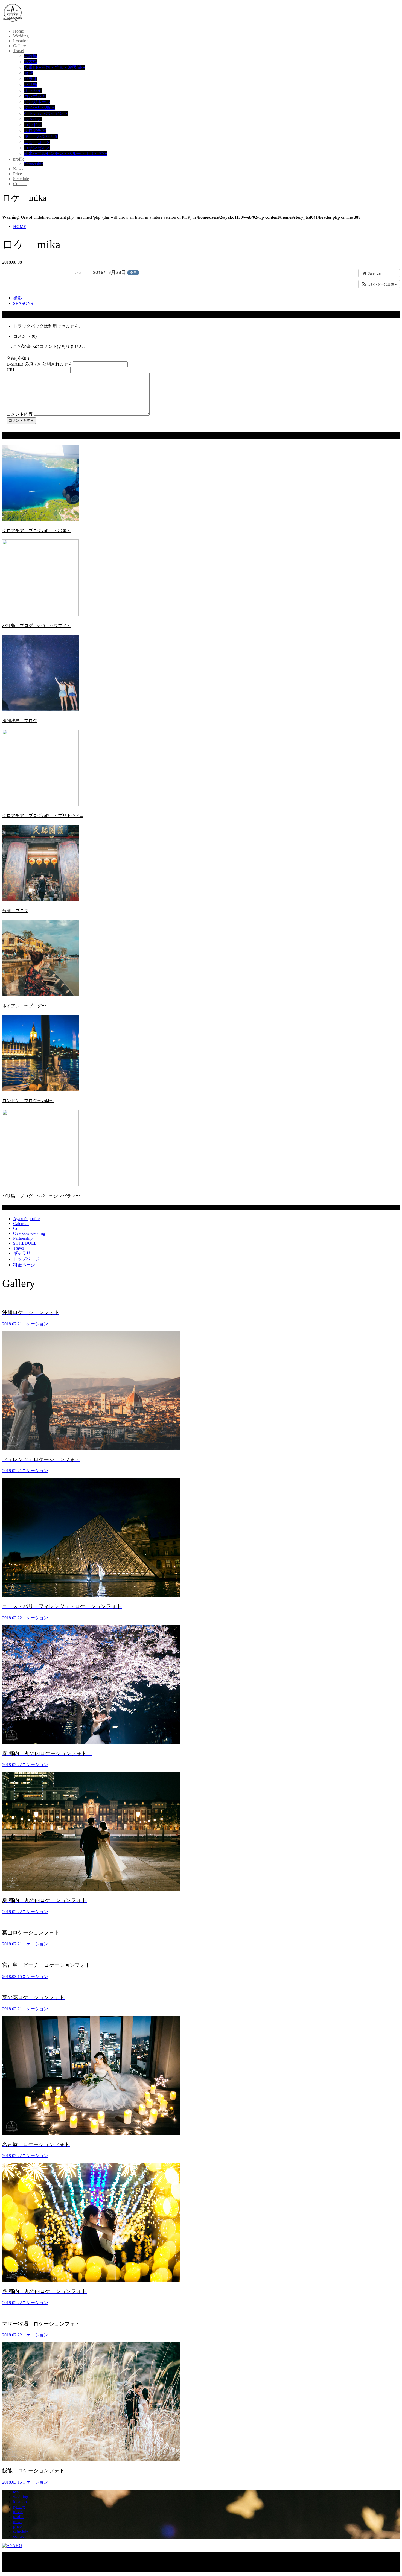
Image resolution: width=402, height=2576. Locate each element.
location (20, 2502)
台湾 (28, 73)
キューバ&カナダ (41, 136)
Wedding (21, 36)
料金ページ (24, 1265)
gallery (19, 2507)
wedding (21, 2497)
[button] (379, 284)
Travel (19, 51)
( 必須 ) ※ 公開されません (40, 364)
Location (21, 41)
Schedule (21, 179)
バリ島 (31, 85)
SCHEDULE (25, 1243)
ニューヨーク (37, 142)
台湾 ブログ (15, 911)
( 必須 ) (18, 358)
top (16, 2492)
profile (19, 159)
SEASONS (23, 303)
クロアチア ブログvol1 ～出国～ (37, 531)
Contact (20, 184)
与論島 (31, 56)
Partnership (34, 164)
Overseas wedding (29, 1233)
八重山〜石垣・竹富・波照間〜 (55, 67)
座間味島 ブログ (20, 721)
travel (18, 2512)
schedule (21, 2531)
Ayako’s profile (26, 1219)
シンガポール (37, 102)
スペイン (33, 119)
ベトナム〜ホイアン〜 (46, 113)
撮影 (18, 298)
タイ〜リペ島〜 (39, 108)
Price (18, 174)
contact (19, 2536)
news (18, 2521)
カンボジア (35, 96)
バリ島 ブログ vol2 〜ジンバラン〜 (41, 1196)
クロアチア (35, 131)
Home (18, 31)
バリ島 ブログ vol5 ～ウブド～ (37, 625)
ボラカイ (33, 90)
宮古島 (31, 62)
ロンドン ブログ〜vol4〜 (28, 1101)
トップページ (26, 1259)
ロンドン (33, 125)
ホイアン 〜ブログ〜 (24, 1006)
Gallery (20, 46)
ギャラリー (24, 1253)
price (17, 2526)
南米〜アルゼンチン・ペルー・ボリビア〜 (66, 154)
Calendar (21, 1223)
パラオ (31, 79)
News (18, 169)
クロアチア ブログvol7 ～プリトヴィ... (43, 816)
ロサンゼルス (37, 148)
